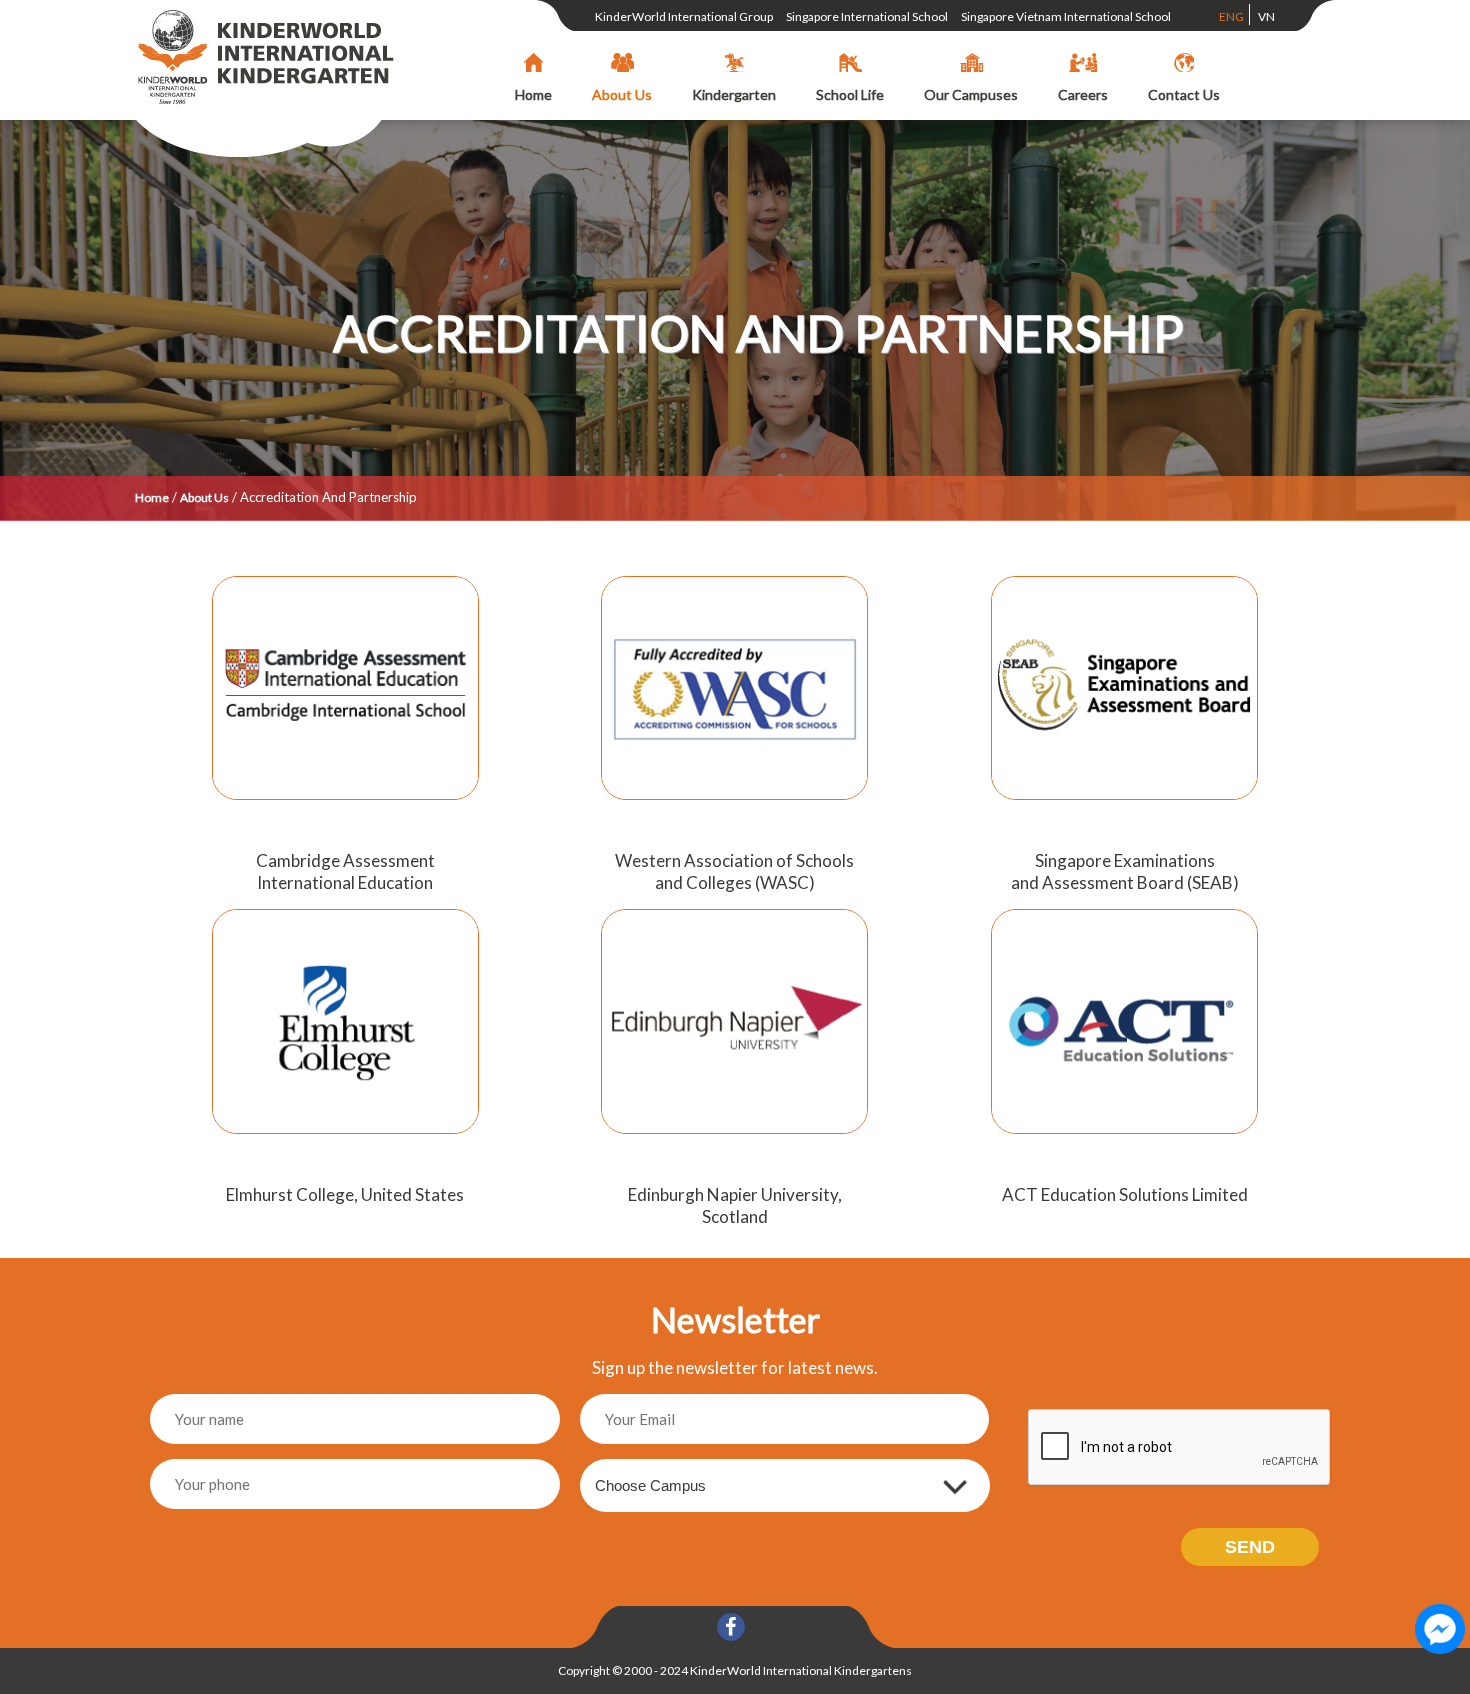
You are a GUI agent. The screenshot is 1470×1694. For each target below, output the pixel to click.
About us (204, 497)
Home (152, 497)
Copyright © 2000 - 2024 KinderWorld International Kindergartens (735, 1670)
